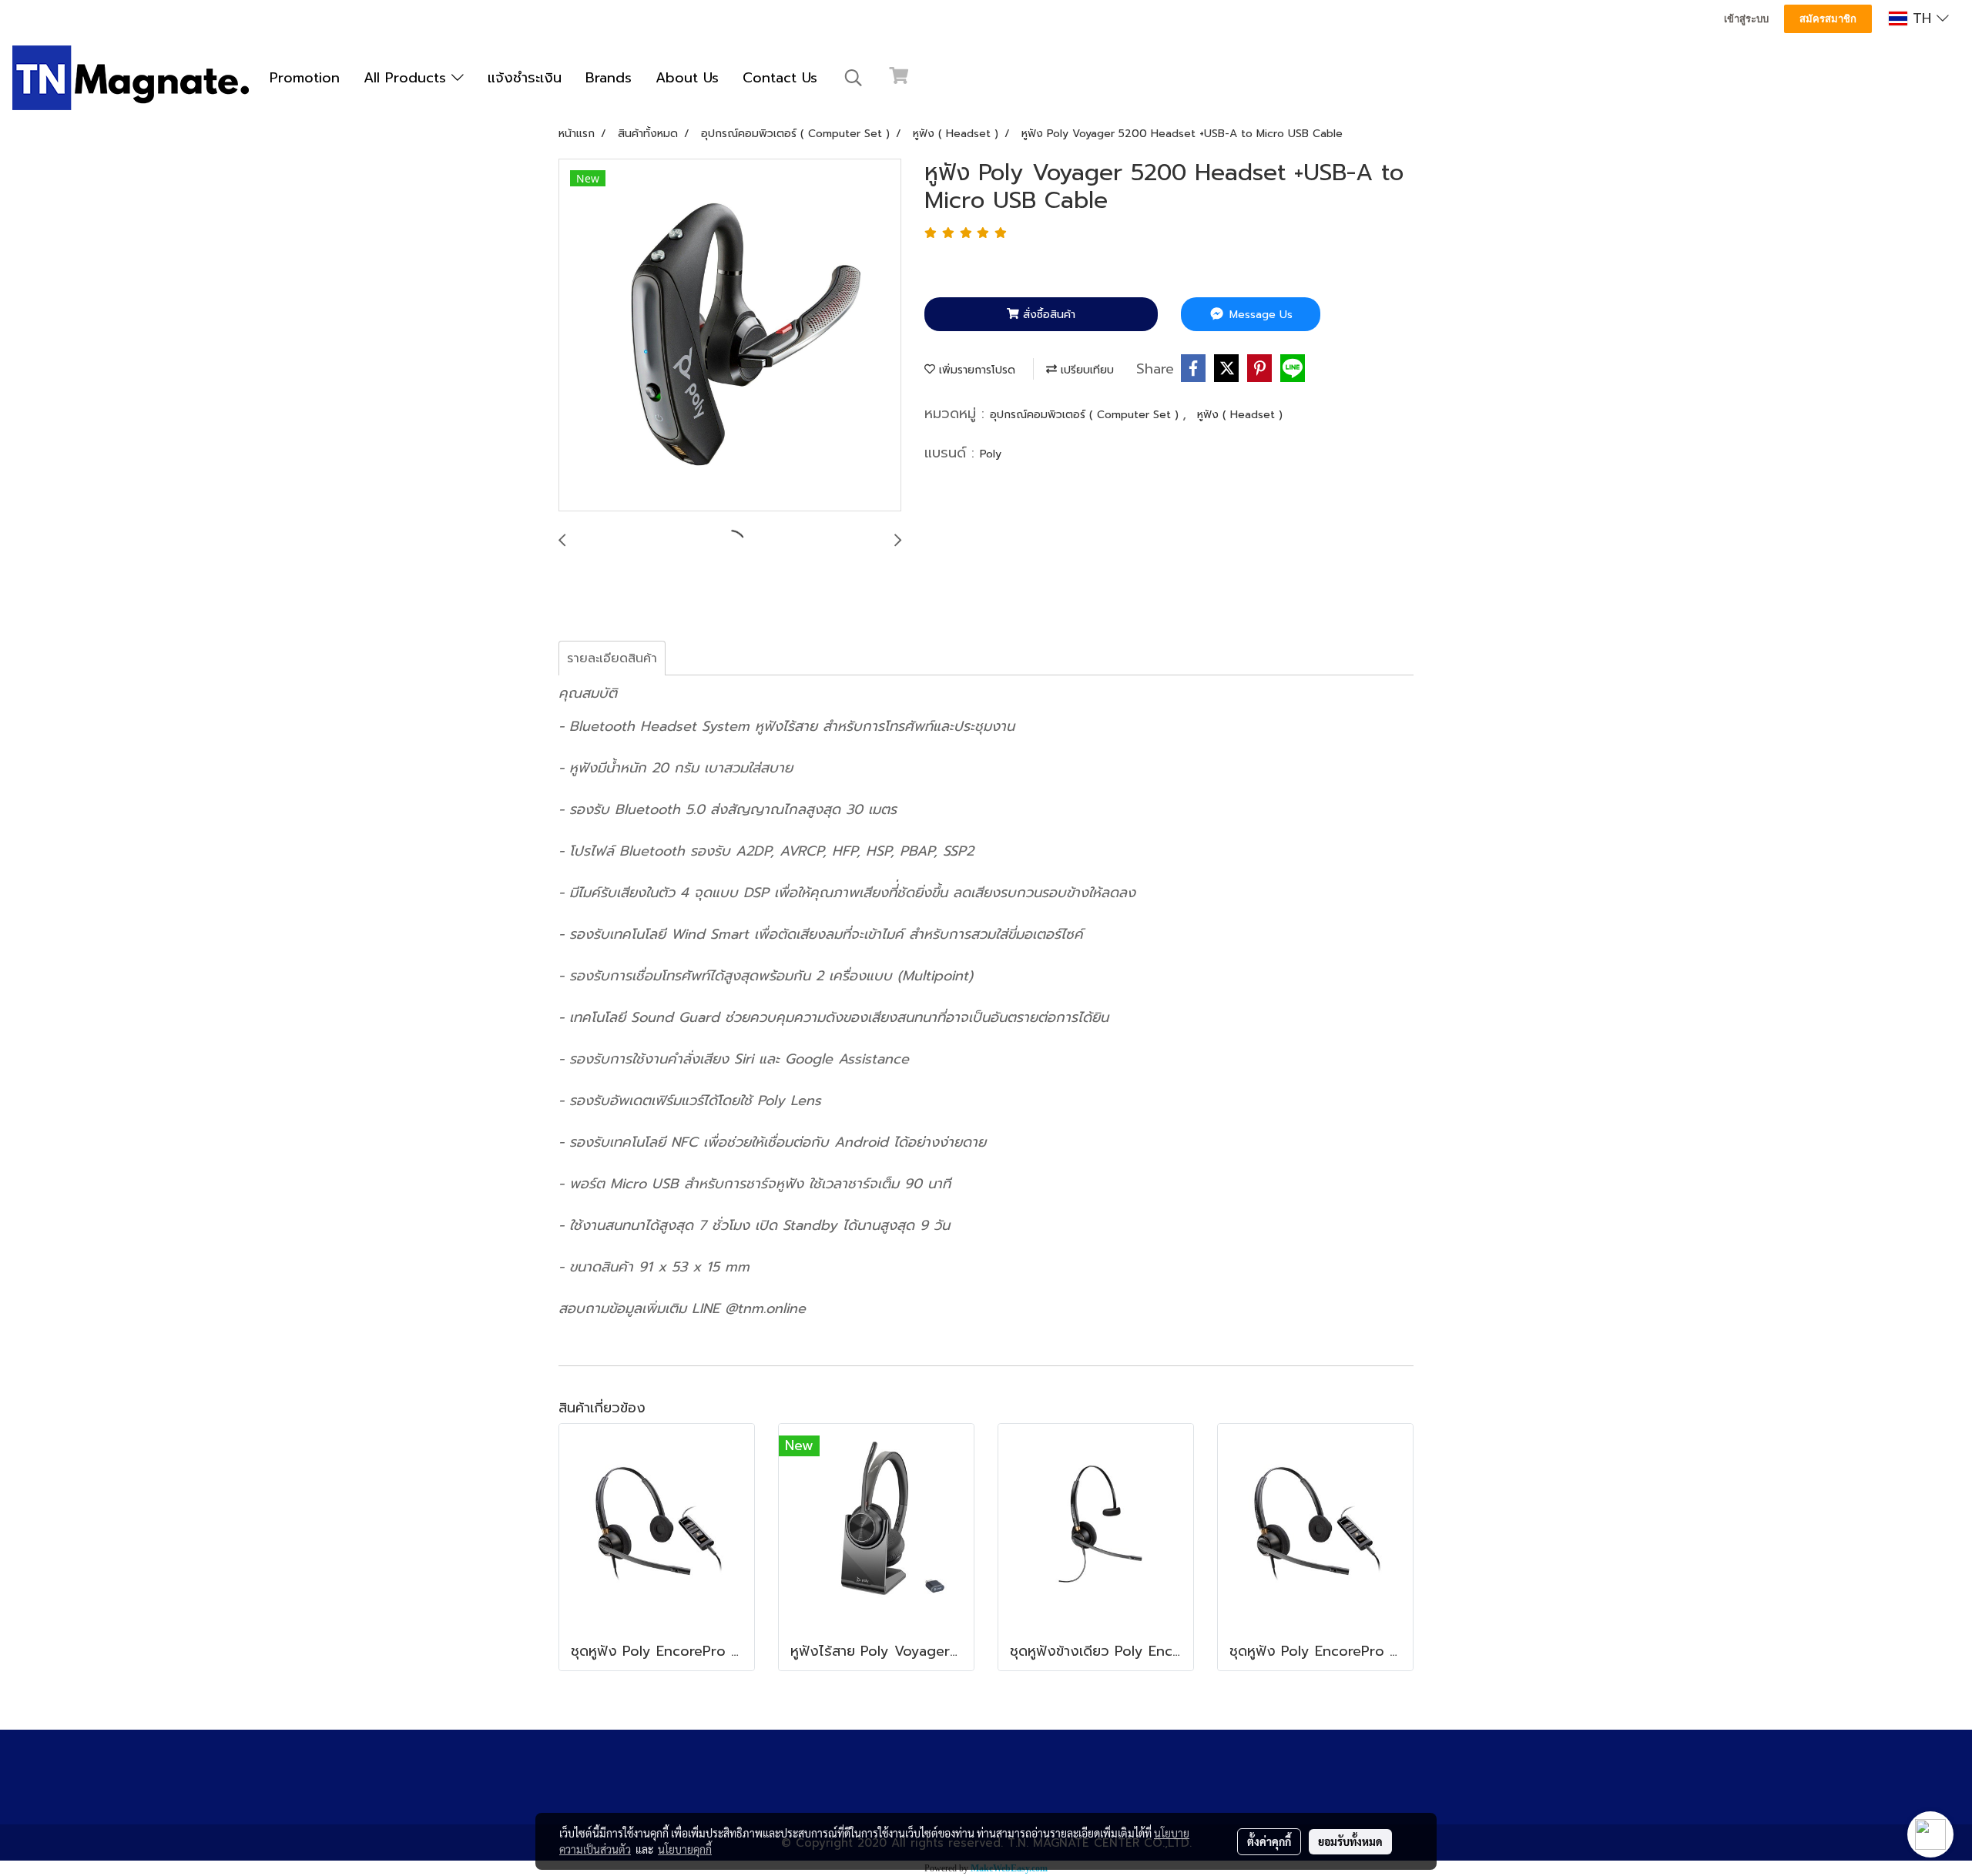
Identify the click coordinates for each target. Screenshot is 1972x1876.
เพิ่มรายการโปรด (975, 370)
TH (1922, 18)
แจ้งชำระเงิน (525, 78)
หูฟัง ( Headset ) (1240, 415)
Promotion (305, 78)
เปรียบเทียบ (1085, 370)
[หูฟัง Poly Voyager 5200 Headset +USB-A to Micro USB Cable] (730, 336)
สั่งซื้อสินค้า (1047, 315)
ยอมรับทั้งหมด (1350, 1841)
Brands (609, 78)
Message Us (1259, 315)
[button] (854, 78)
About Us (687, 78)
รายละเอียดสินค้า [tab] (612, 658)
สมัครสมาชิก (1828, 19)
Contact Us (780, 78)
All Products (407, 78)
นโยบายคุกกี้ (685, 1849)
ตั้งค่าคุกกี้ (1269, 1841)
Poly (991, 454)
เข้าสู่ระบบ (1746, 19)
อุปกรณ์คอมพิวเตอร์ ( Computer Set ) (1086, 415)
